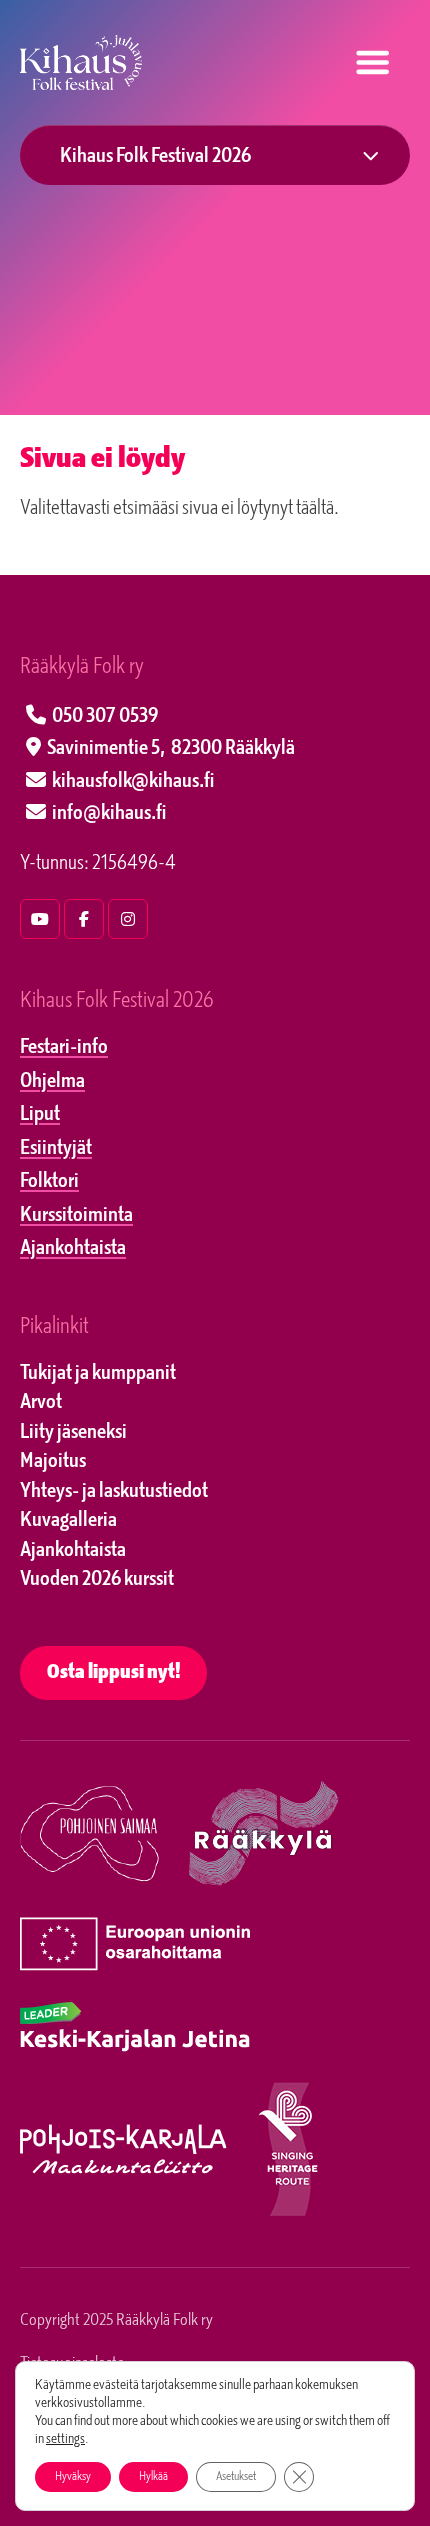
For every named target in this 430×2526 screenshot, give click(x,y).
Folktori (49, 1182)
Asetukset (236, 2477)
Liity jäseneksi (73, 1433)
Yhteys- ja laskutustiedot (114, 1492)
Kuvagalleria (68, 1521)
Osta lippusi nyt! (114, 1673)
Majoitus (53, 1462)
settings (65, 2439)
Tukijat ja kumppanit (98, 1374)
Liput (40, 1115)
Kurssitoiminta (76, 1216)
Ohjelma (52, 1082)
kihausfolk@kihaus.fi (133, 782)
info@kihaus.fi (109, 814)
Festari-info (64, 1048)
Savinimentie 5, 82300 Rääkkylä (171, 749)
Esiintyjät (56, 1149)
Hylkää (153, 2477)
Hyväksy (73, 2477)
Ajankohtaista (73, 1249)
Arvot (41, 1403)
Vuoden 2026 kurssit (97, 1580)
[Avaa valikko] (371, 63)
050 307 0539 (105, 717)
